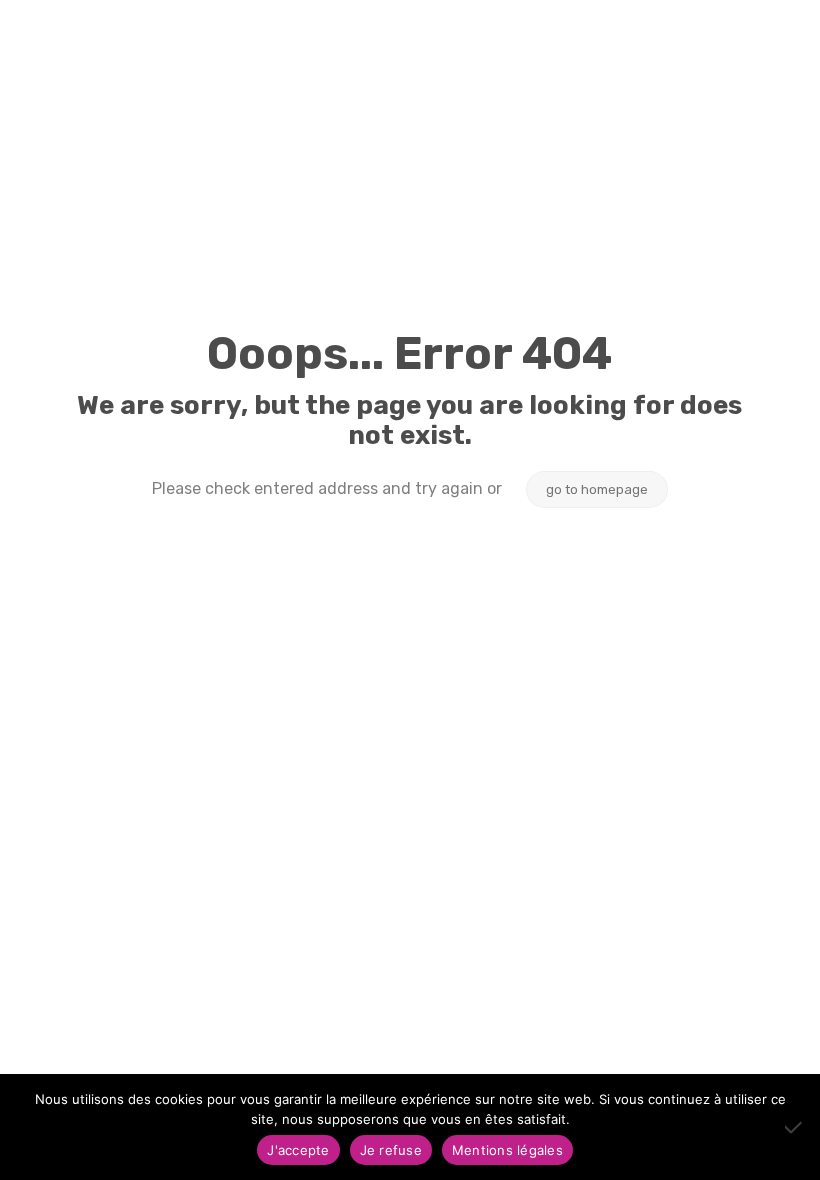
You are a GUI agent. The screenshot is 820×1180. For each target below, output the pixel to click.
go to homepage (597, 489)
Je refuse (391, 1150)
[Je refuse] (795, 1127)
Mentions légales (507, 1150)
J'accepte (298, 1150)
